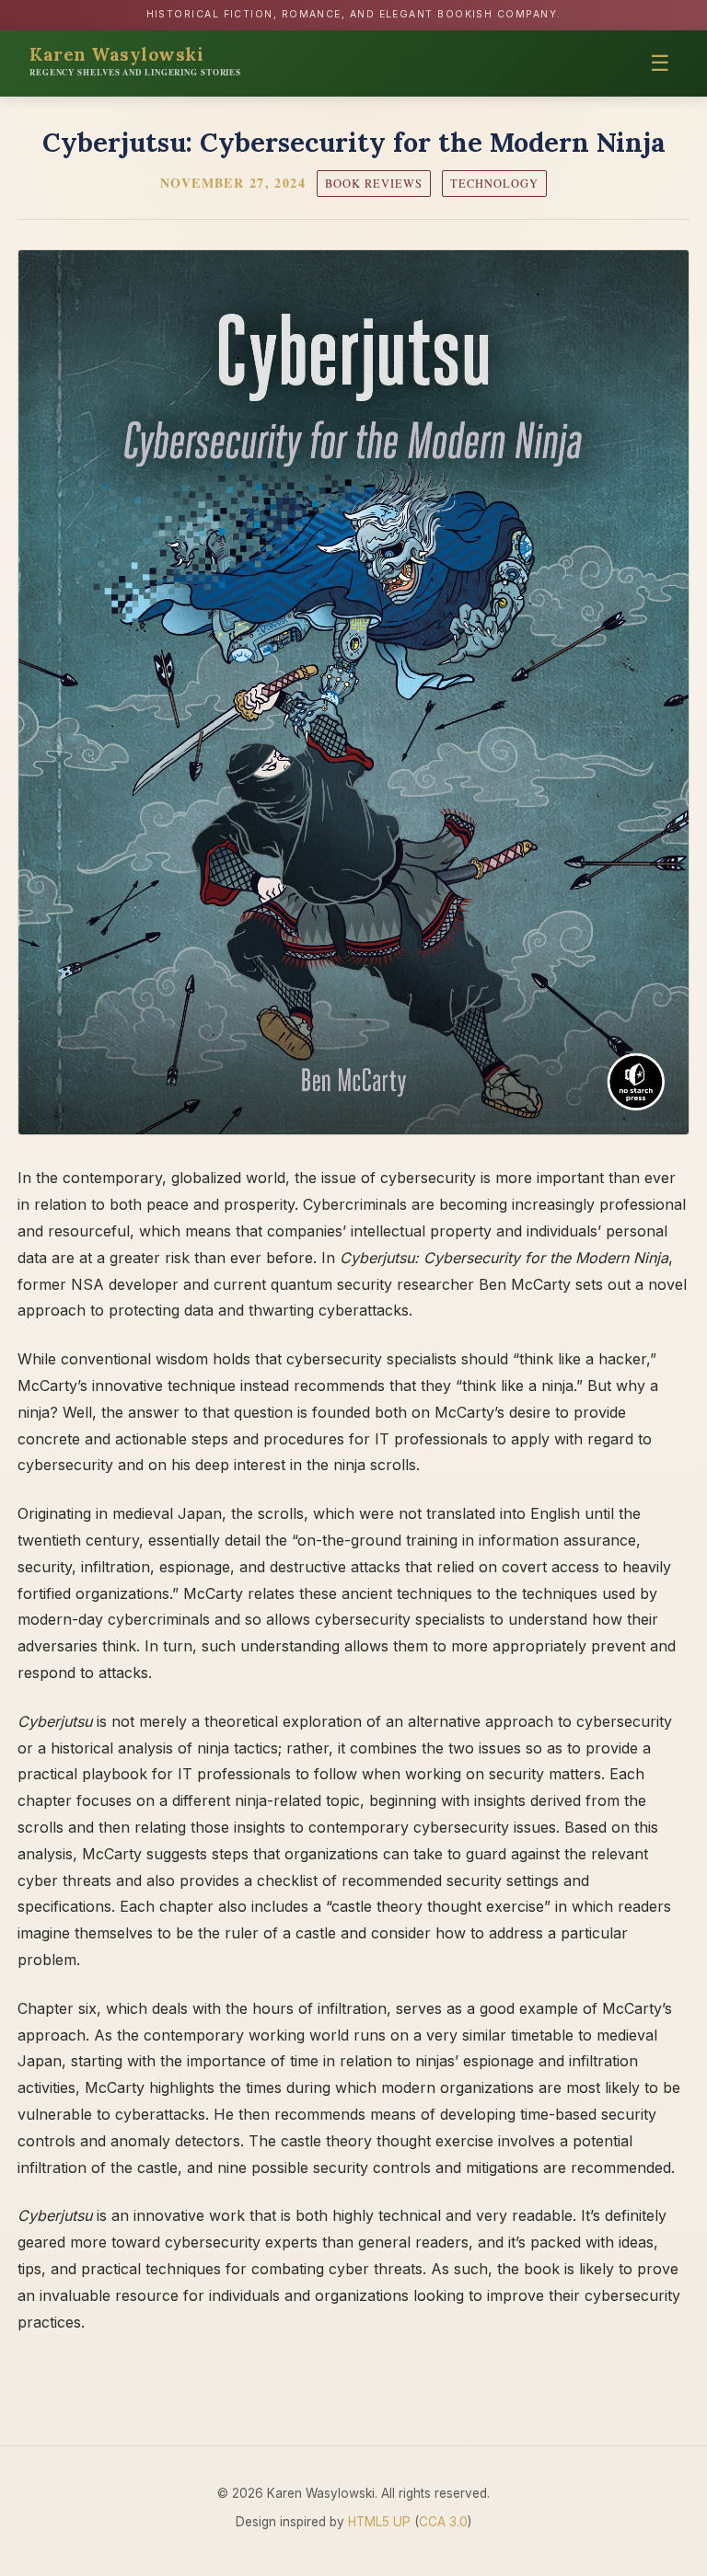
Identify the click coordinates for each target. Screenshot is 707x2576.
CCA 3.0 (443, 2522)
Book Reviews (374, 184)
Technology (494, 184)
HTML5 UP (379, 2522)
